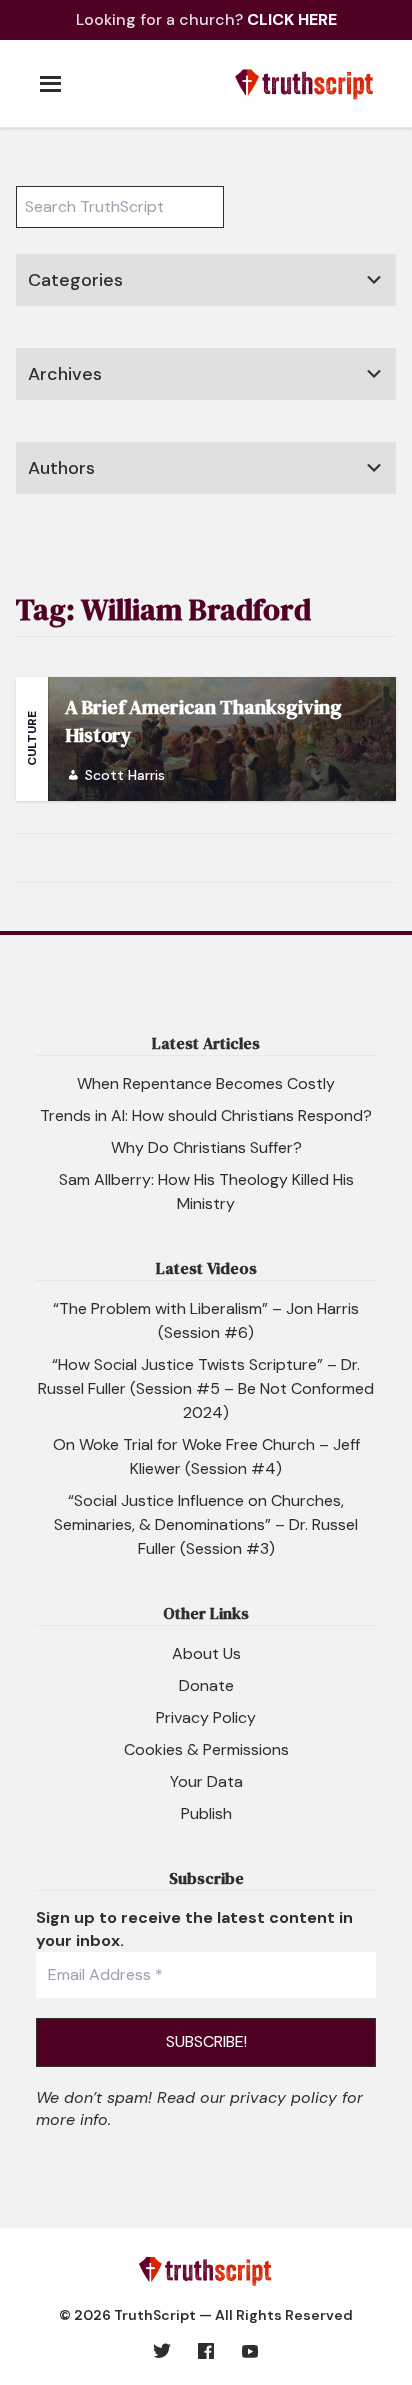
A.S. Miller (65, 518)
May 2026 (67, 424)
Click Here (292, 19)
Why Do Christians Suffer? (206, 1147)
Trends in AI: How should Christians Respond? (206, 1115)
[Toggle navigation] (50, 77)
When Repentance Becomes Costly (206, 1083)
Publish (206, 1813)
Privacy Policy (206, 1717)
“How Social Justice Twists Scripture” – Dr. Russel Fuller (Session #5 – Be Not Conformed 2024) (206, 1388)
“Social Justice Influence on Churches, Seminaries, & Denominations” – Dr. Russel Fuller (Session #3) (206, 1524)
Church (58, 330)
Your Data (206, 1781)
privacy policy (283, 2097)
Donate (206, 1685)
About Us (206, 1653)
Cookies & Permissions (206, 1749)
